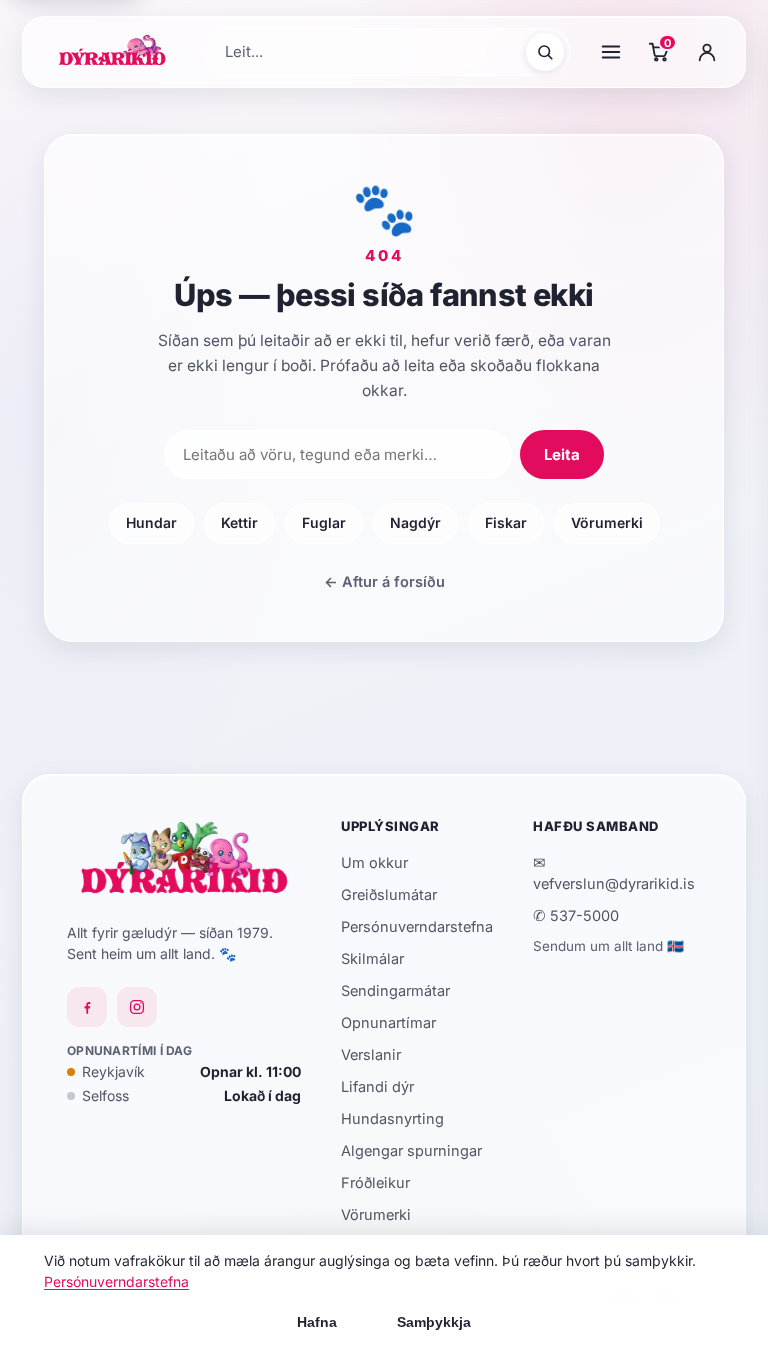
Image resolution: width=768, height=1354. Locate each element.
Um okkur (374, 862)
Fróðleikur (375, 1182)
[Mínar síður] (707, 52)
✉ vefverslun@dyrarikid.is (614, 873)
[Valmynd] (611, 52)
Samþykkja (434, 1322)
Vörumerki (607, 522)
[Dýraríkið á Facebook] (87, 1007)
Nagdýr (415, 522)
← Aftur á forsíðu (384, 581)
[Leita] (545, 52)
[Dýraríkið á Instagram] (137, 1007)
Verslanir (371, 1054)
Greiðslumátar (389, 894)
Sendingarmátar (395, 990)
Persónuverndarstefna (417, 926)
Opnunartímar (388, 1022)
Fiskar (506, 522)
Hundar (151, 522)
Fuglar (324, 522)
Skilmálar (372, 958)
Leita (562, 454)
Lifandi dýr (377, 1086)
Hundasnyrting (392, 1118)
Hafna (317, 1322)
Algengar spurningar (411, 1150)
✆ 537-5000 (576, 915)
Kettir (239, 522)
